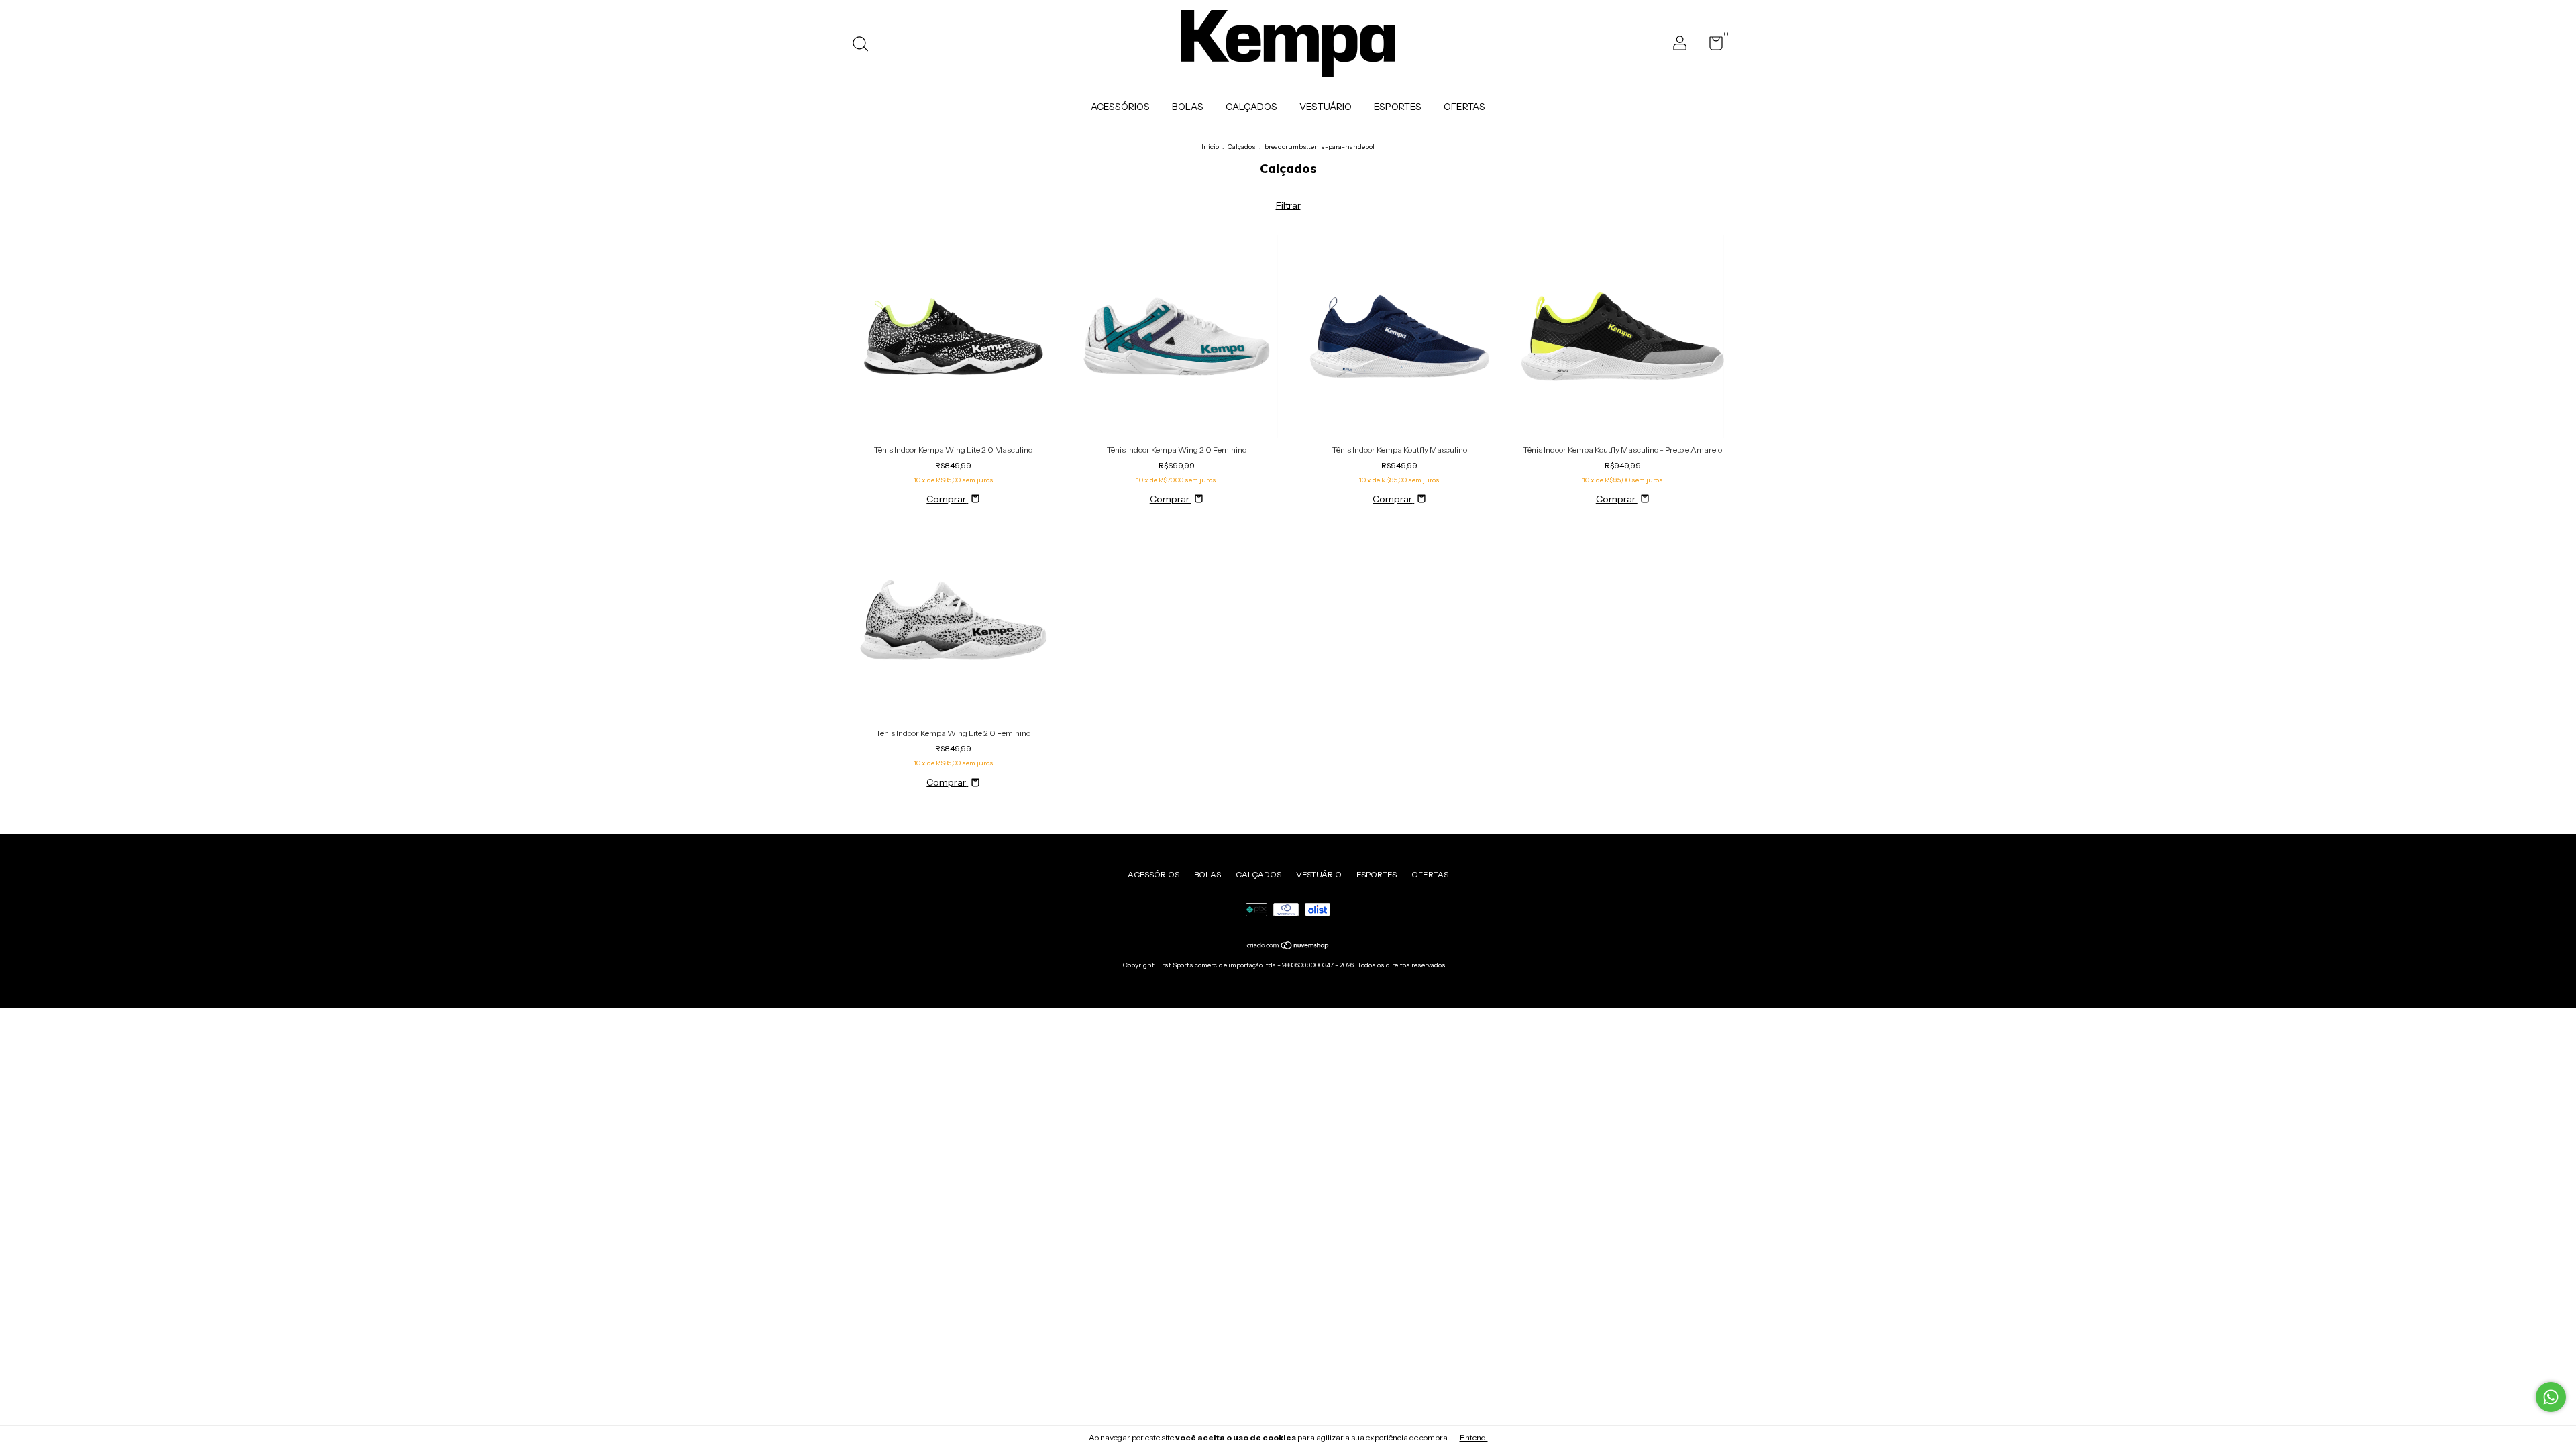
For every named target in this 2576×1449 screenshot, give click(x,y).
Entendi (1474, 1437)
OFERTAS (1464, 107)
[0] (1711, 46)
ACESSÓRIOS (1120, 107)
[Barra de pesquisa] (865, 45)
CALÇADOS (1251, 107)
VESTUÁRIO (1326, 107)
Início (1210, 147)
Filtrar (1288, 205)
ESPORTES (1398, 107)
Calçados (1242, 147)
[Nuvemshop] (1288, 947)
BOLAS (1188, 107)
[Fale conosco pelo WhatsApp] (2551, 1397)
